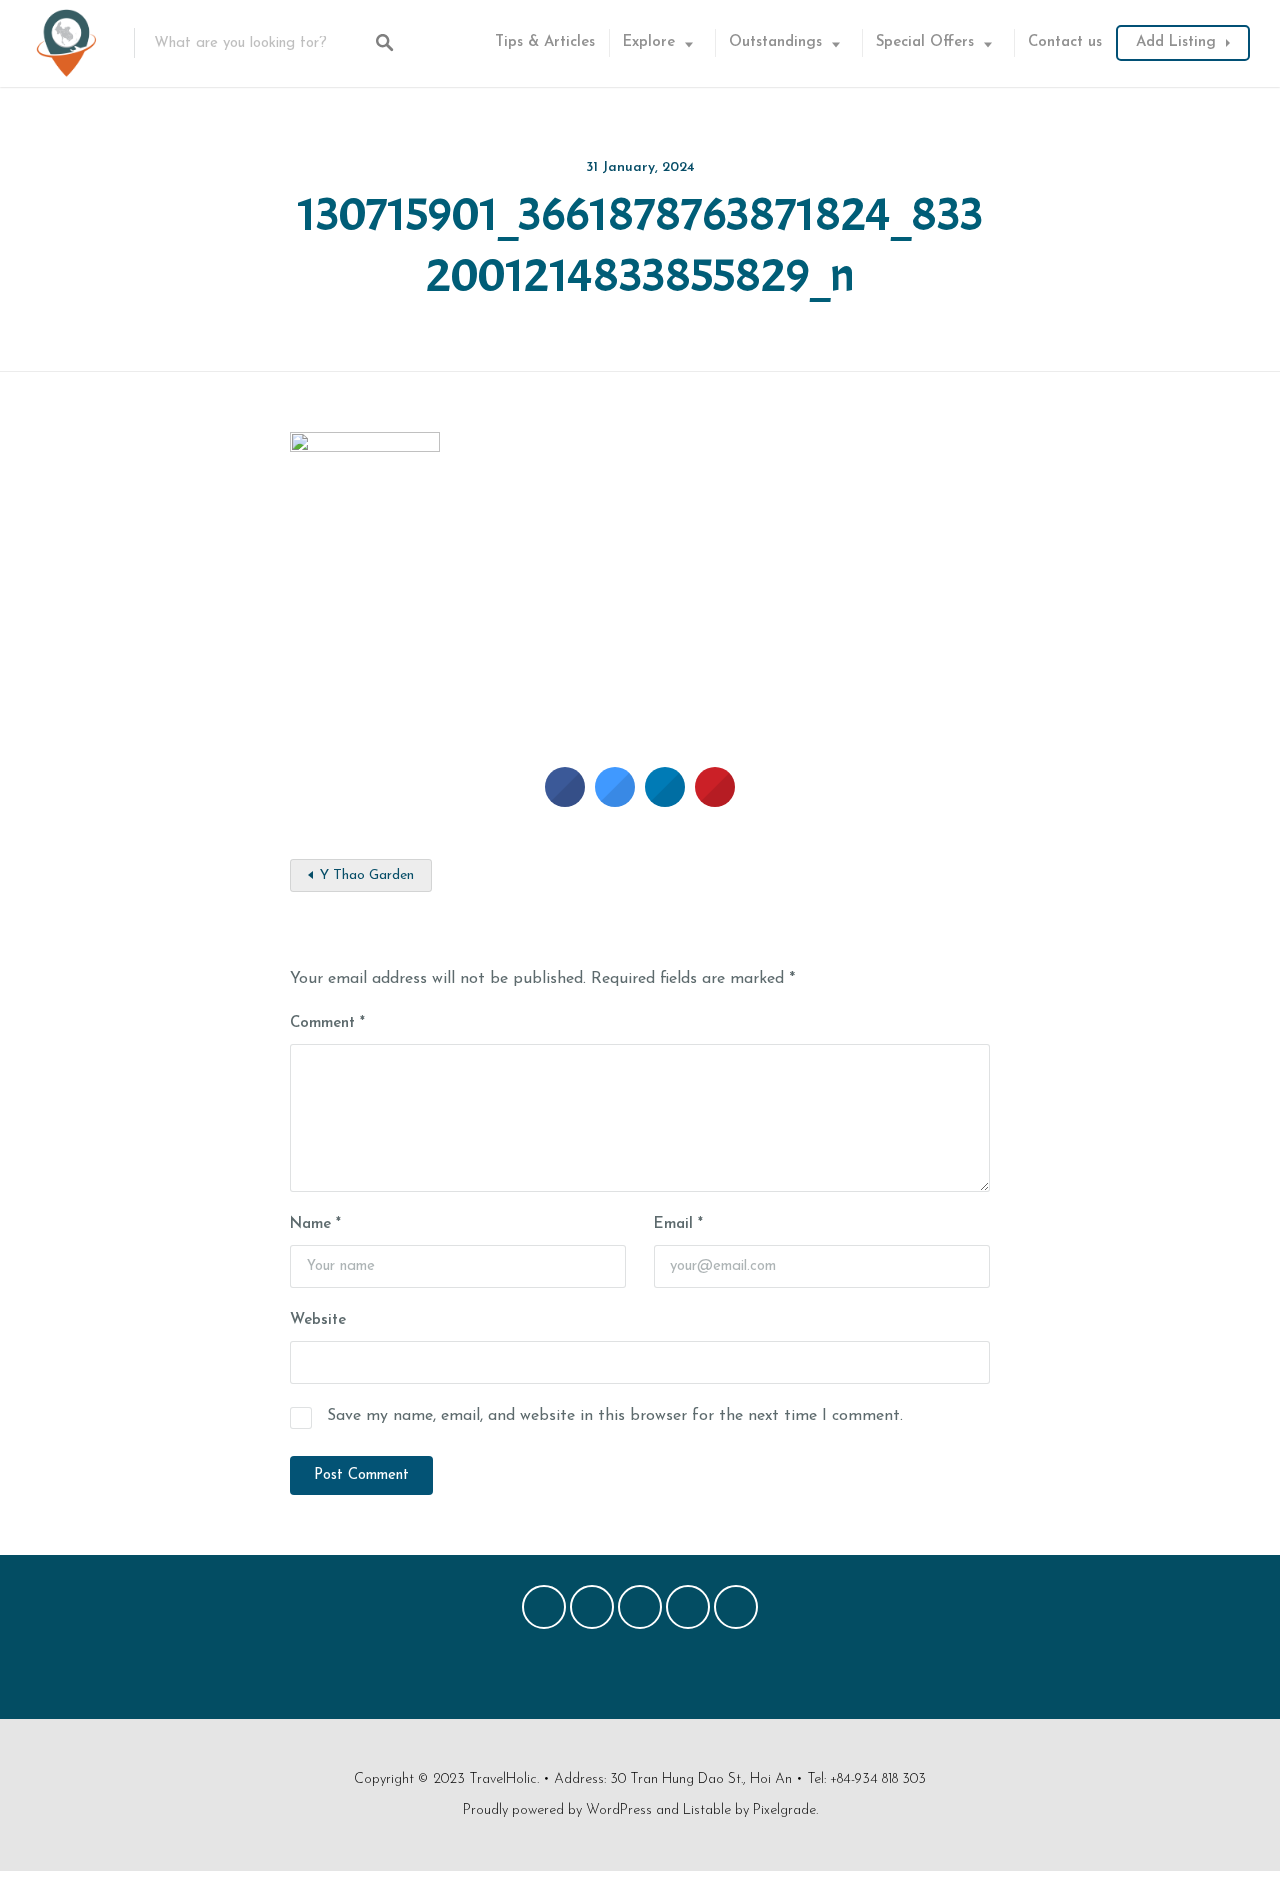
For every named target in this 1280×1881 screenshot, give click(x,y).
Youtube (736, 1612)
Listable (707, 1810)
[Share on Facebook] (565, 801)
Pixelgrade (784, 1810)
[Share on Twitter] (615, 801)
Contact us (1065, 42)
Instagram (688, 1612)
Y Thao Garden (367, 875)
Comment (327, 1023)
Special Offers (925, 42)
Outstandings (775, 42)
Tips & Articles (545, 42)
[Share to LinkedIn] (665, 801)
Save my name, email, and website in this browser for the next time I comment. (615, 1416)
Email (678, 1224)
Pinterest (640, 1612)
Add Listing (1176, 42)
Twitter (592, 1612)
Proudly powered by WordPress (557, 1810)
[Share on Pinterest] (715, 801)
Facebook (544, 1612)
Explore (649, 42)
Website (318, 1320)
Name (315, 1224)
